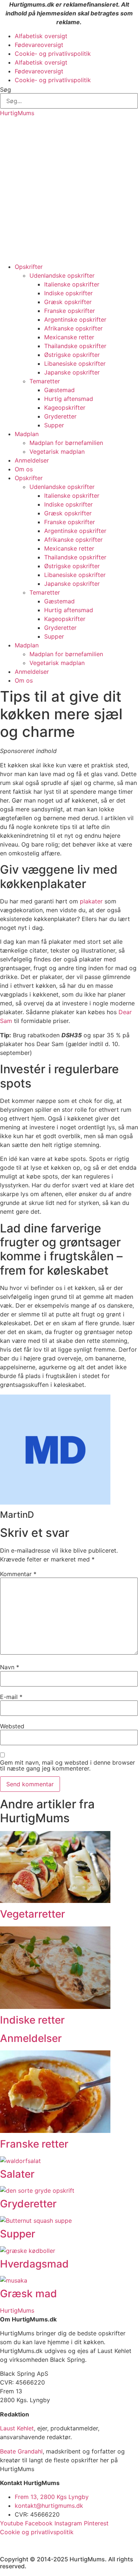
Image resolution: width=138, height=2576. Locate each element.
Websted (12, 1726)
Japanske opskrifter (72, 372)
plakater (91, 901)
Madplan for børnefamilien (66, 443)
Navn (10, 1667)
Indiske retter (32, 2020)
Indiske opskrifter (68, 293)
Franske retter (34, 2144)
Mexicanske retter (69, 337)
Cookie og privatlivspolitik (37, 2532)
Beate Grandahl (21, 2451)
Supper (54, 425)
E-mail (11, 1697)
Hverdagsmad (34, 2264)
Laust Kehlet (17, 2428)
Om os (24, 469)
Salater (17, 2174)
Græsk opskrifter (68, 302)
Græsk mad (29, 2294)
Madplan (27, 434)
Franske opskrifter (70, 311)
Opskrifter (29, 267)
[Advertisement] (69, 190)
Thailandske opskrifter (75, 346)
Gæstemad (59, 390)
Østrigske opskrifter (72, 355)
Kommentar (18, 1574)
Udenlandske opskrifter (62, 275)
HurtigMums (17, 113)
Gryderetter (60, 416)
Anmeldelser (32, 460)
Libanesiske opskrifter (75, 363)
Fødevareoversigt (39, 45)
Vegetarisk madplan (57, 452)
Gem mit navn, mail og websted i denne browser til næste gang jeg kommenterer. (68, 1765)
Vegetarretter (33, 1914)
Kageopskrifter (65, 408)
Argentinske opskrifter (75, 319)
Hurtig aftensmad (69, 399)
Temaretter (45, 381)
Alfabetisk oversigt (41, 36)
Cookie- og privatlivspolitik (53, 54)
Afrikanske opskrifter (73, 328)
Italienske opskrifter (72, 284)
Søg (6, 89)
